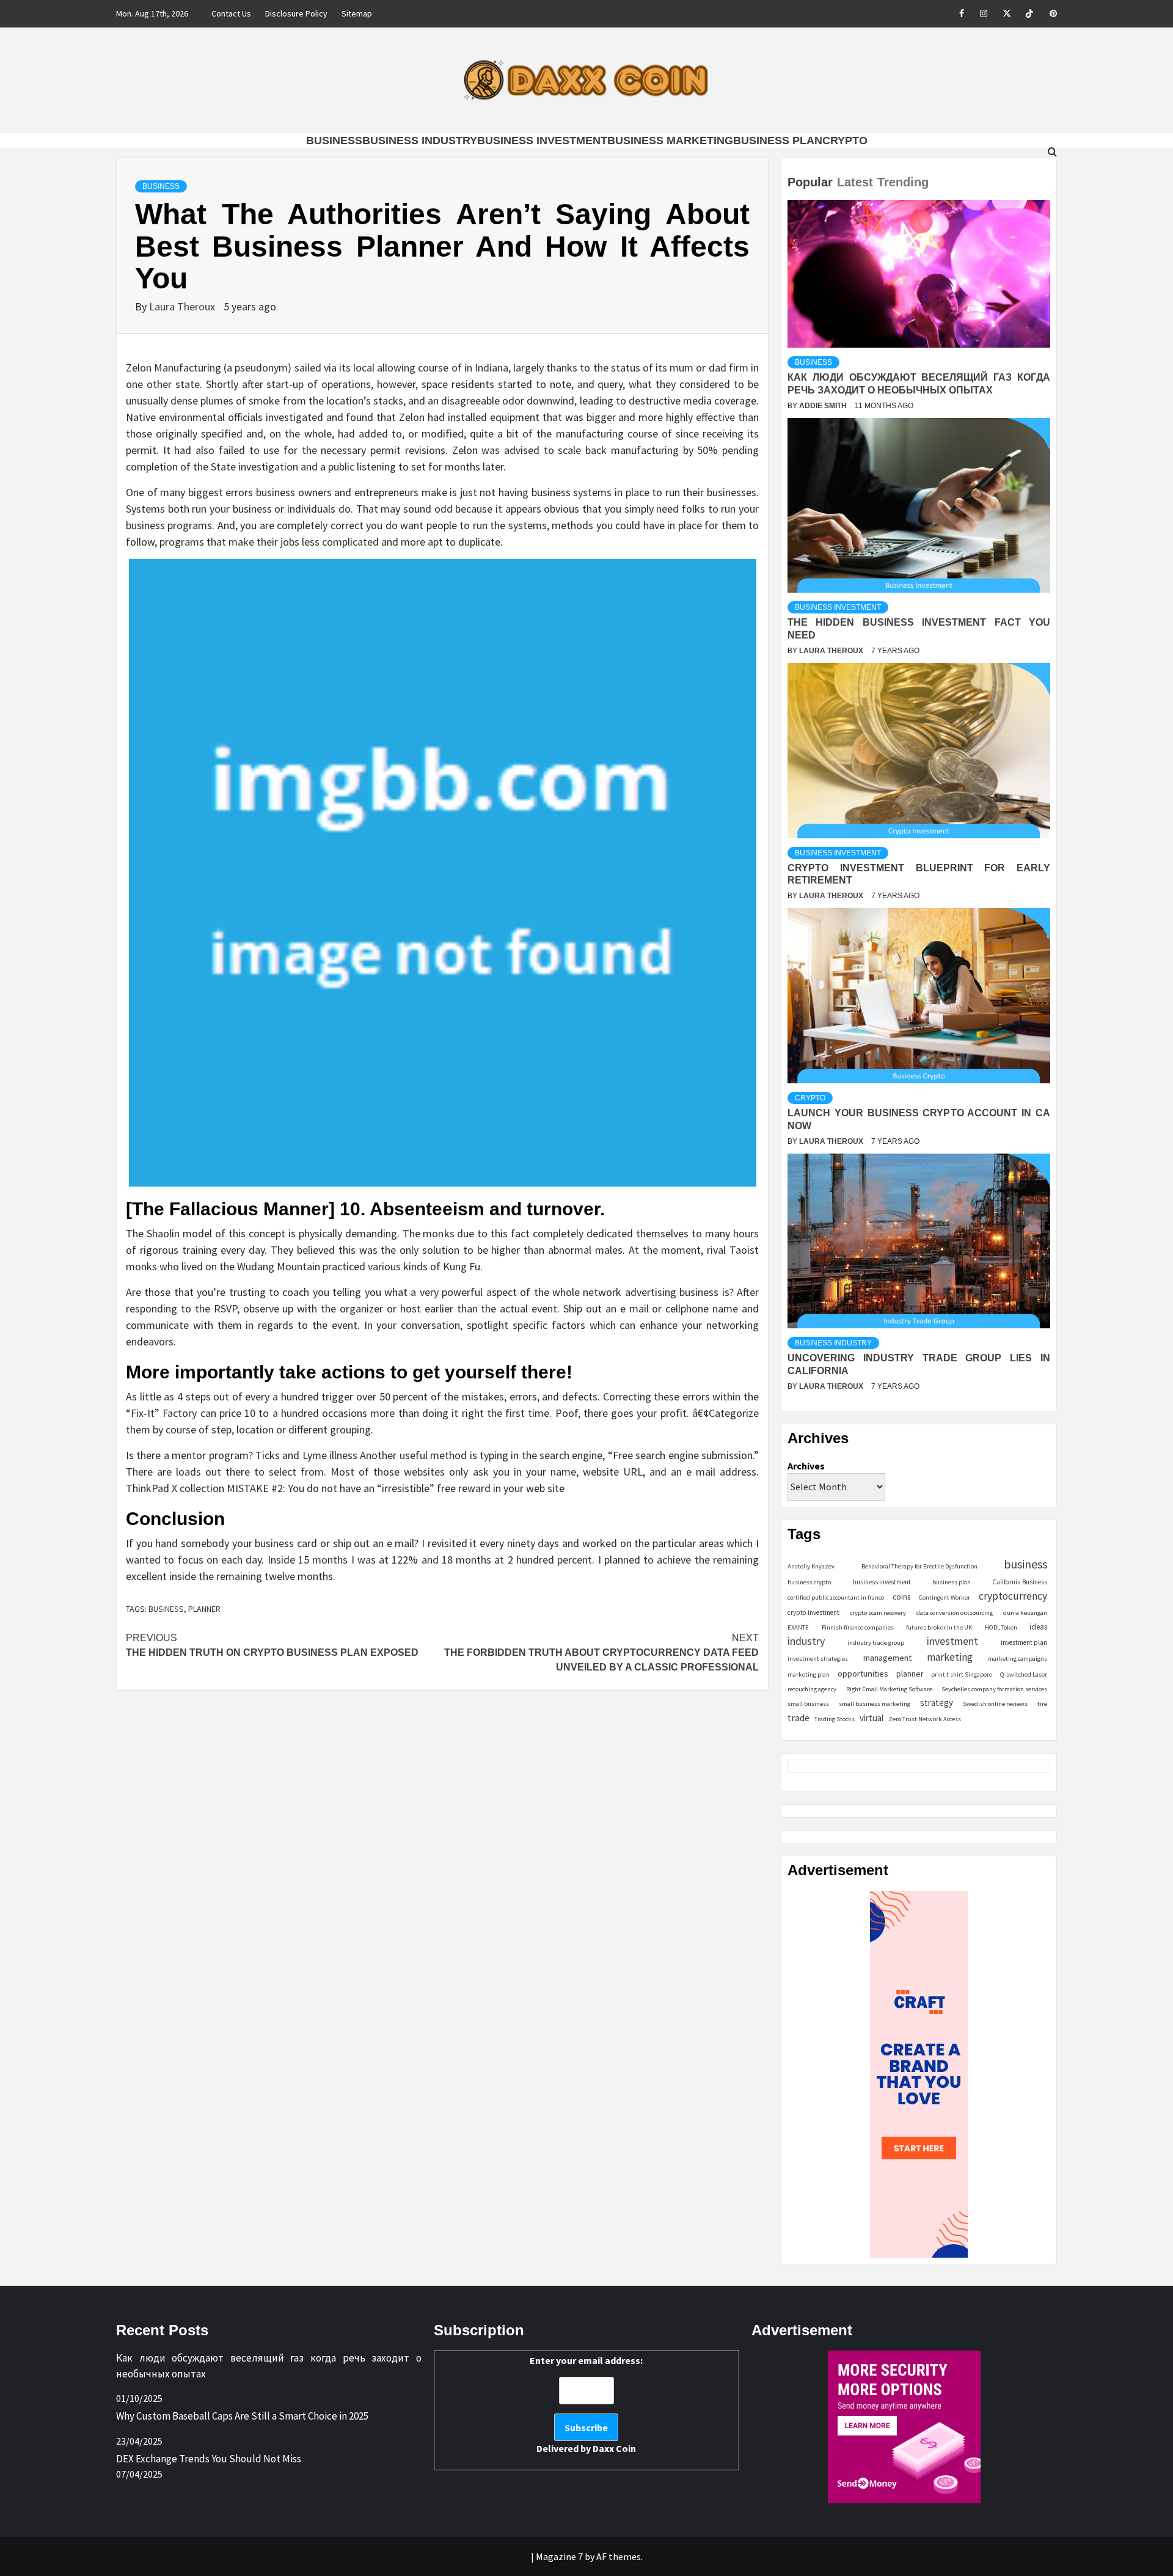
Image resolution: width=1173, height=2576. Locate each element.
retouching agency (812, 1689)
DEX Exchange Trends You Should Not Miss (209, 2459)
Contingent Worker (945, 1597)
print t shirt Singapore (962, 1674)
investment (952, 1641)
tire (1042, 1704)
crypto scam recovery (878, 1613)
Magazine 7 (559, 2556)
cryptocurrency (1013, 1596)
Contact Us (231, 13)
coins (901, 1597)
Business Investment (542, 141)
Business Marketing (670, 141)
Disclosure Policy (296, 13)
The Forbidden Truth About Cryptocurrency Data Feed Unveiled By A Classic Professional (601, 1652)
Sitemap (357, 13)
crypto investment (813, 1612)
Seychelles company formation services (994, 1689)
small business (808, 1704)
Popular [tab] (810, 182)
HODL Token (1001, 1627)
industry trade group (876, 1643)
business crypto (809, 1582)
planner (204, 1609)
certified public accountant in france (836, 1597)
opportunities (863, 1673)
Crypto (845, 141)
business (166, 1609)
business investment (882, 1582)
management (887, 1658)
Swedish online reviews (995, 1704)
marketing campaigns (1018, 1659)
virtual (872, 1718)
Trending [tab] (903, 182)
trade (798, 1718)
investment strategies (818, 1659)
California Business (1020, 1582)
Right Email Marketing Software (889, 1689)
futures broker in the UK (939, 1627)
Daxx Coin (614, 2448)
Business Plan (778, 141)
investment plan (1024, 1642)
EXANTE (798, 1627)
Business (334, 141)
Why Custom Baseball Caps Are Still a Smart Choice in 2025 (242, 2416)
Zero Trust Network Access (925, 1719)
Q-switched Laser (1024, 1674)
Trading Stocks (835, 1719)
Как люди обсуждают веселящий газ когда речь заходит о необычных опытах (269, 2366)
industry (806, 1641)
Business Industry (420, 141)
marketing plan (809, 1674)
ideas (1038, 1627)
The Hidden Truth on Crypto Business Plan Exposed (272, 1645)
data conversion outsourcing (955, 1613)
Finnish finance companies (858, 1627)
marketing (950, 1657)
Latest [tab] (855, 182)
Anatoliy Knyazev (811, 1566)
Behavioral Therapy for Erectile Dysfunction (919, 1566)
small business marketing (875, 1704)
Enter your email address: (586, 2404)
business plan (952, 1582)
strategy (937, 1703)
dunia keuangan (1025, 1613)
